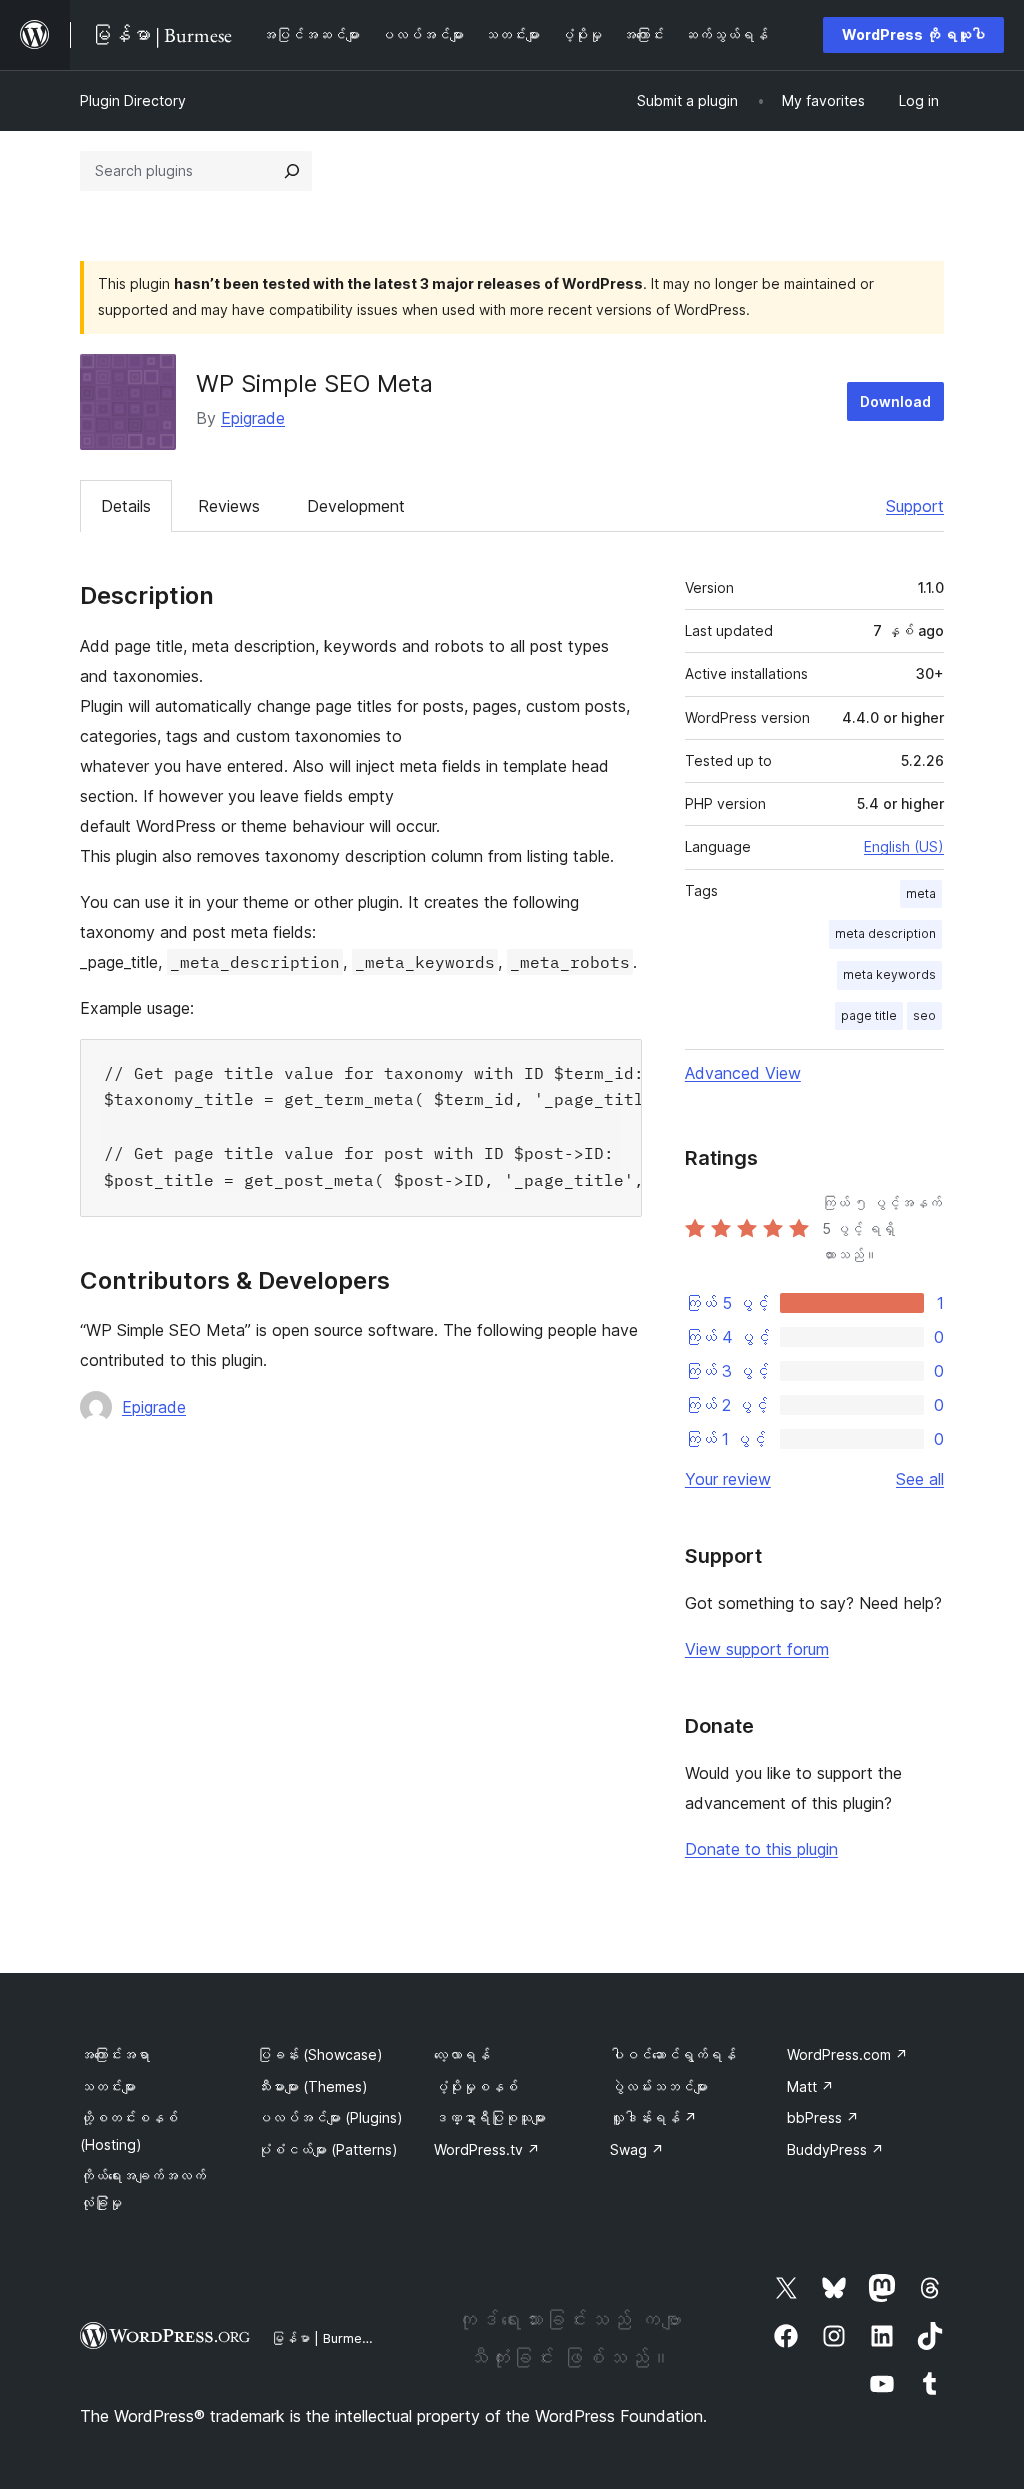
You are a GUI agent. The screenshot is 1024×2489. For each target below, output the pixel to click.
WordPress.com (847, 2054)
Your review (728, 1479)
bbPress (823, 2117)
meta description (885, 933)
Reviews (229, 506)
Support (915, 506)
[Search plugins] (292, 171)
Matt (810, 2086)
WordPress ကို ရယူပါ (913, 34)
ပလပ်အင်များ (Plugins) (330, 2117)
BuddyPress (835, 2149)
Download (895, 401)
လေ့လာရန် (462, 2054)
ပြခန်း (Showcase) (320, 2054)
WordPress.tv (487, 2149)
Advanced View (743, 1073)
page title (869, 1015)
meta (921, 893)
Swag (637, 2149)
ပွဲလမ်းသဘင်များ (659, 2086)
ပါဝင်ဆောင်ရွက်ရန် (673, 2054)
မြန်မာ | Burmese (324, 2338)
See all (920, 1479)
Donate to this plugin (761, 1849)
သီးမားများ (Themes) (312, 2086)
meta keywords (889, 974)
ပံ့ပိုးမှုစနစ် (476, 2086)
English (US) (904, 846)
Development (356, 506)
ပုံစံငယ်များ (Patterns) (327, 2149)
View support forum (757, 1649)
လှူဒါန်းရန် (653, 2117)
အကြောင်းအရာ (115, 2054)
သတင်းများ (108, 2086)
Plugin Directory (133, 100)
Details (126, 506)
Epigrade (253, 418)
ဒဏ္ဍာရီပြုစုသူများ (490, 2117)
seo (924, 1015)
